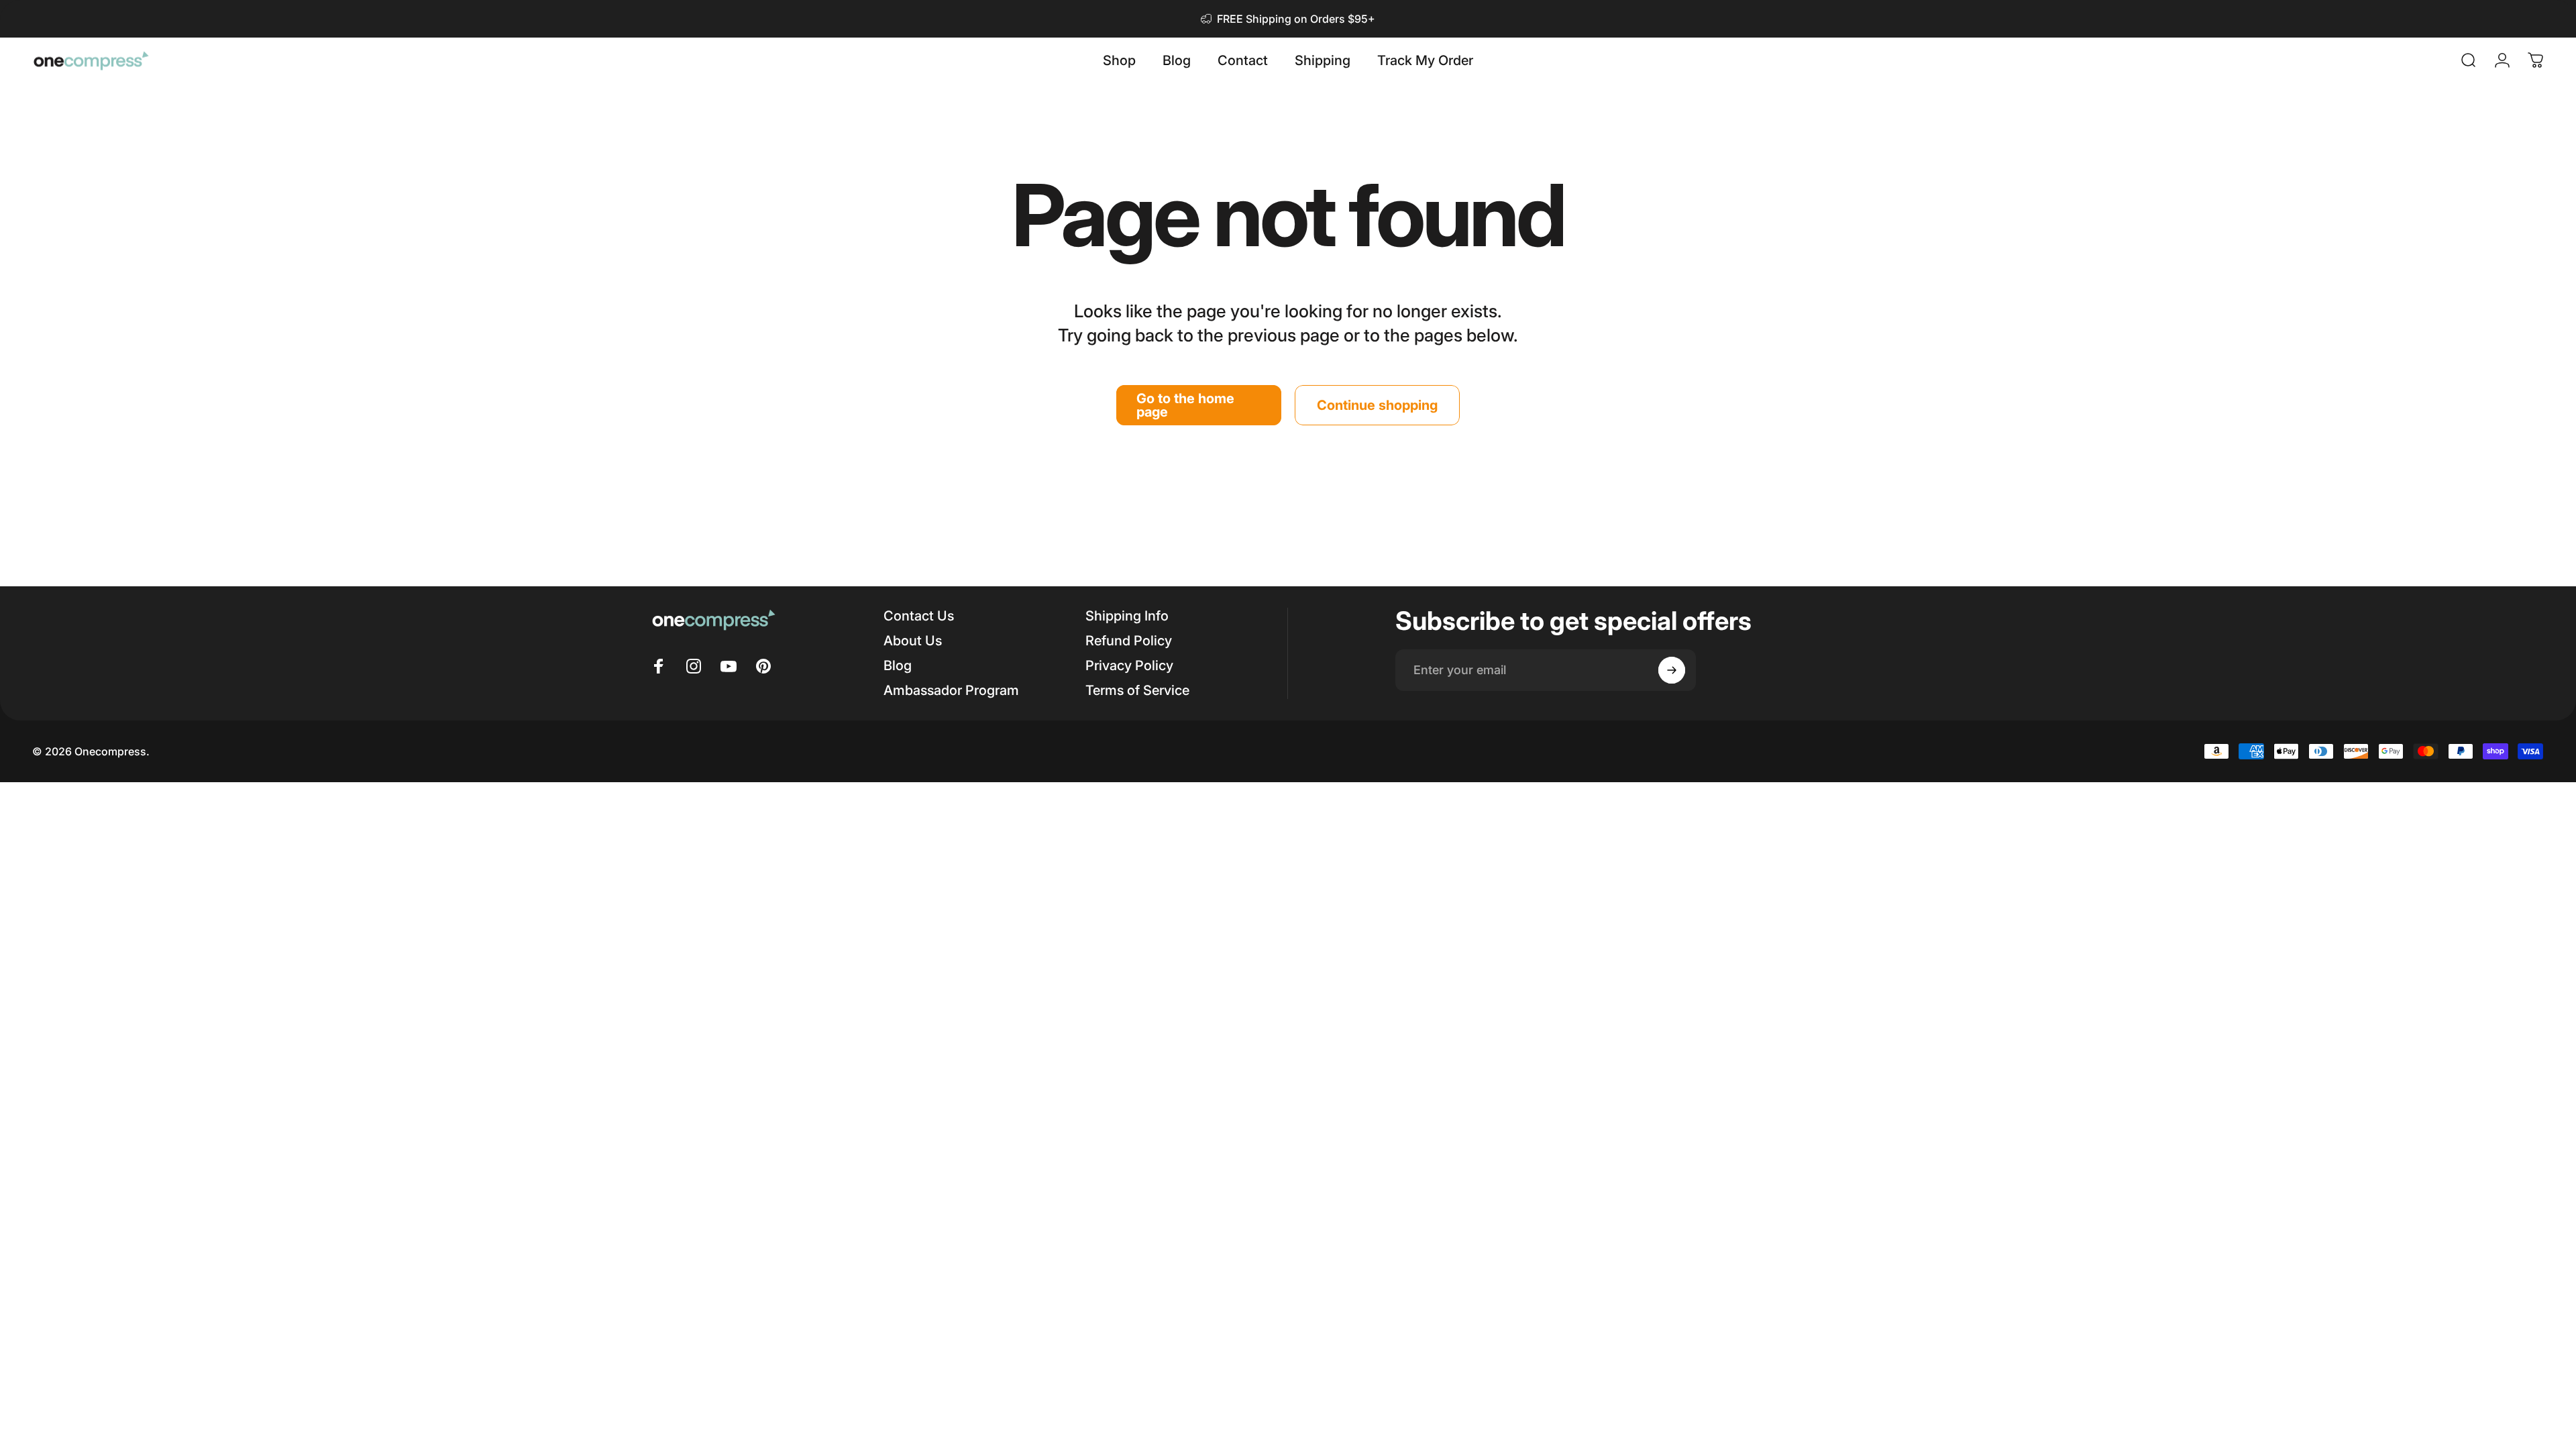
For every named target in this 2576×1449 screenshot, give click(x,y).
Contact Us (919, 616)
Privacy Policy (1129, 665)
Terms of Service (1137, 690)
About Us (913, 641)
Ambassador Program (951, 690)
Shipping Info (1127, 616)
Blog (898, 665)
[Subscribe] (1672, 670)
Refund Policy (1129, 641)
